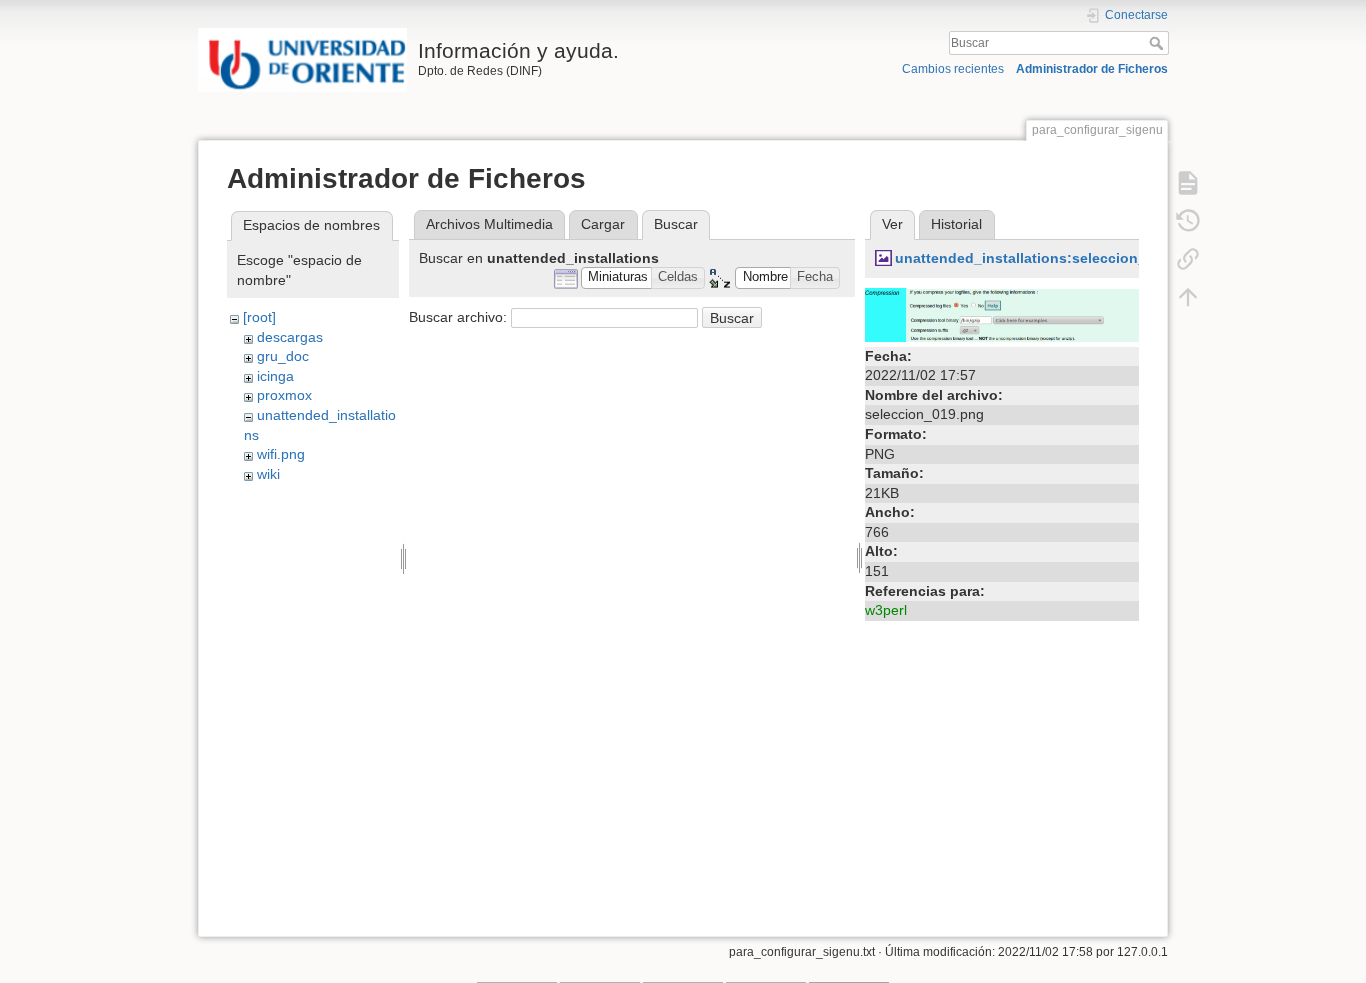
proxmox (284, 395)
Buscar (1158, 43)
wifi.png (281, 454)
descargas (290, 337)
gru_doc (283, 356)
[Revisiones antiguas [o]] (1188, 220)
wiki (268, 474)
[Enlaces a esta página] (1188, 258)
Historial (956, 224)
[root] (259, 317)
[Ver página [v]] (1188, 182)
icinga (275, 376)
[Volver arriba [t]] (1188, 296)
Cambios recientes (953, 69)
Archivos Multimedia (489, 224)
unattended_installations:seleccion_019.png (1048, 258)
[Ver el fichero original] (1002, 313)
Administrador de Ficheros (1092, 69)
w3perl (886, 610)
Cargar (603, 224)
